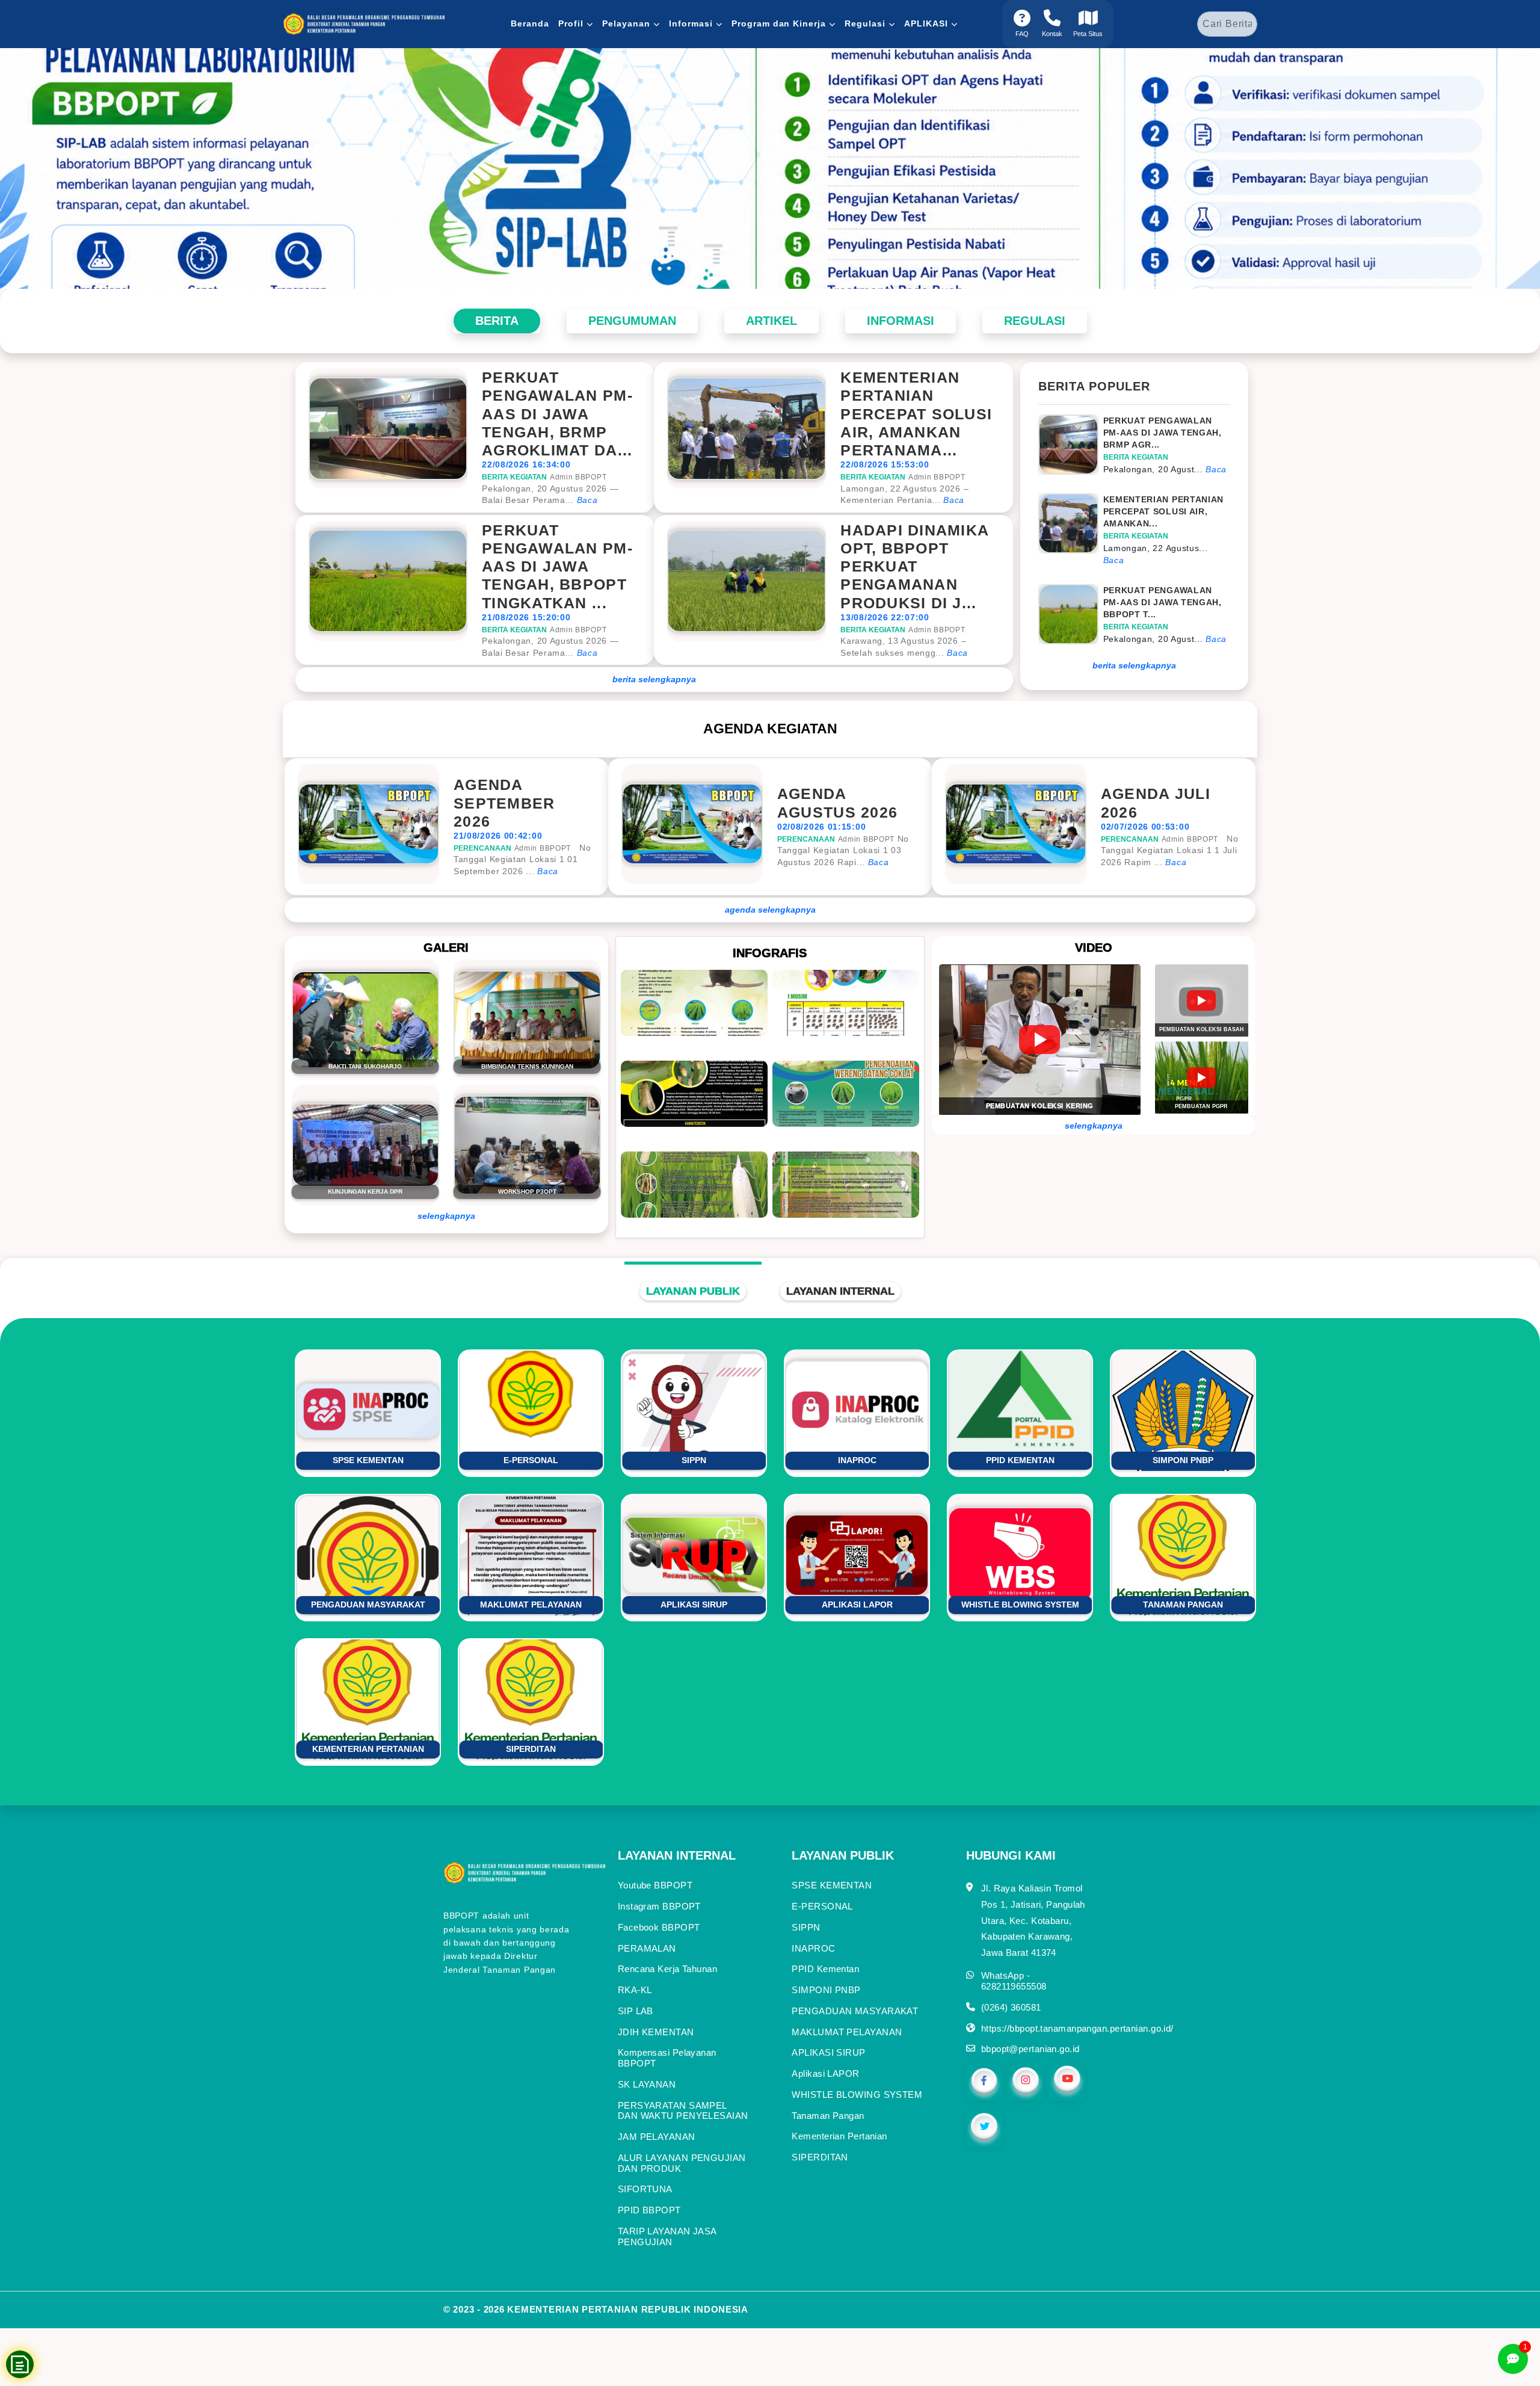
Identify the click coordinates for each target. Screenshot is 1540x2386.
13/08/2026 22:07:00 (885, 617)
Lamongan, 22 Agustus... (1156, 548)
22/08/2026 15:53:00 (885, 464)
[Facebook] (984, 2082)
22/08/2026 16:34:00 (526, 464)
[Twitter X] (984, 2129)
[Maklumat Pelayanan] (770, 168)
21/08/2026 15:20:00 (526, 617)
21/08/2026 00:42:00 (498, 836)
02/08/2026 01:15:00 (821, 827)
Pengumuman (632, 321)
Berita (497, 321)
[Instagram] (1026, 2082)
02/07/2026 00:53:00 (1145, 827)
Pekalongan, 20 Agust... (1155, 469)
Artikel (772, 321)
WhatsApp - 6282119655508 (1014, 1981)
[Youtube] (1067, 2082)
